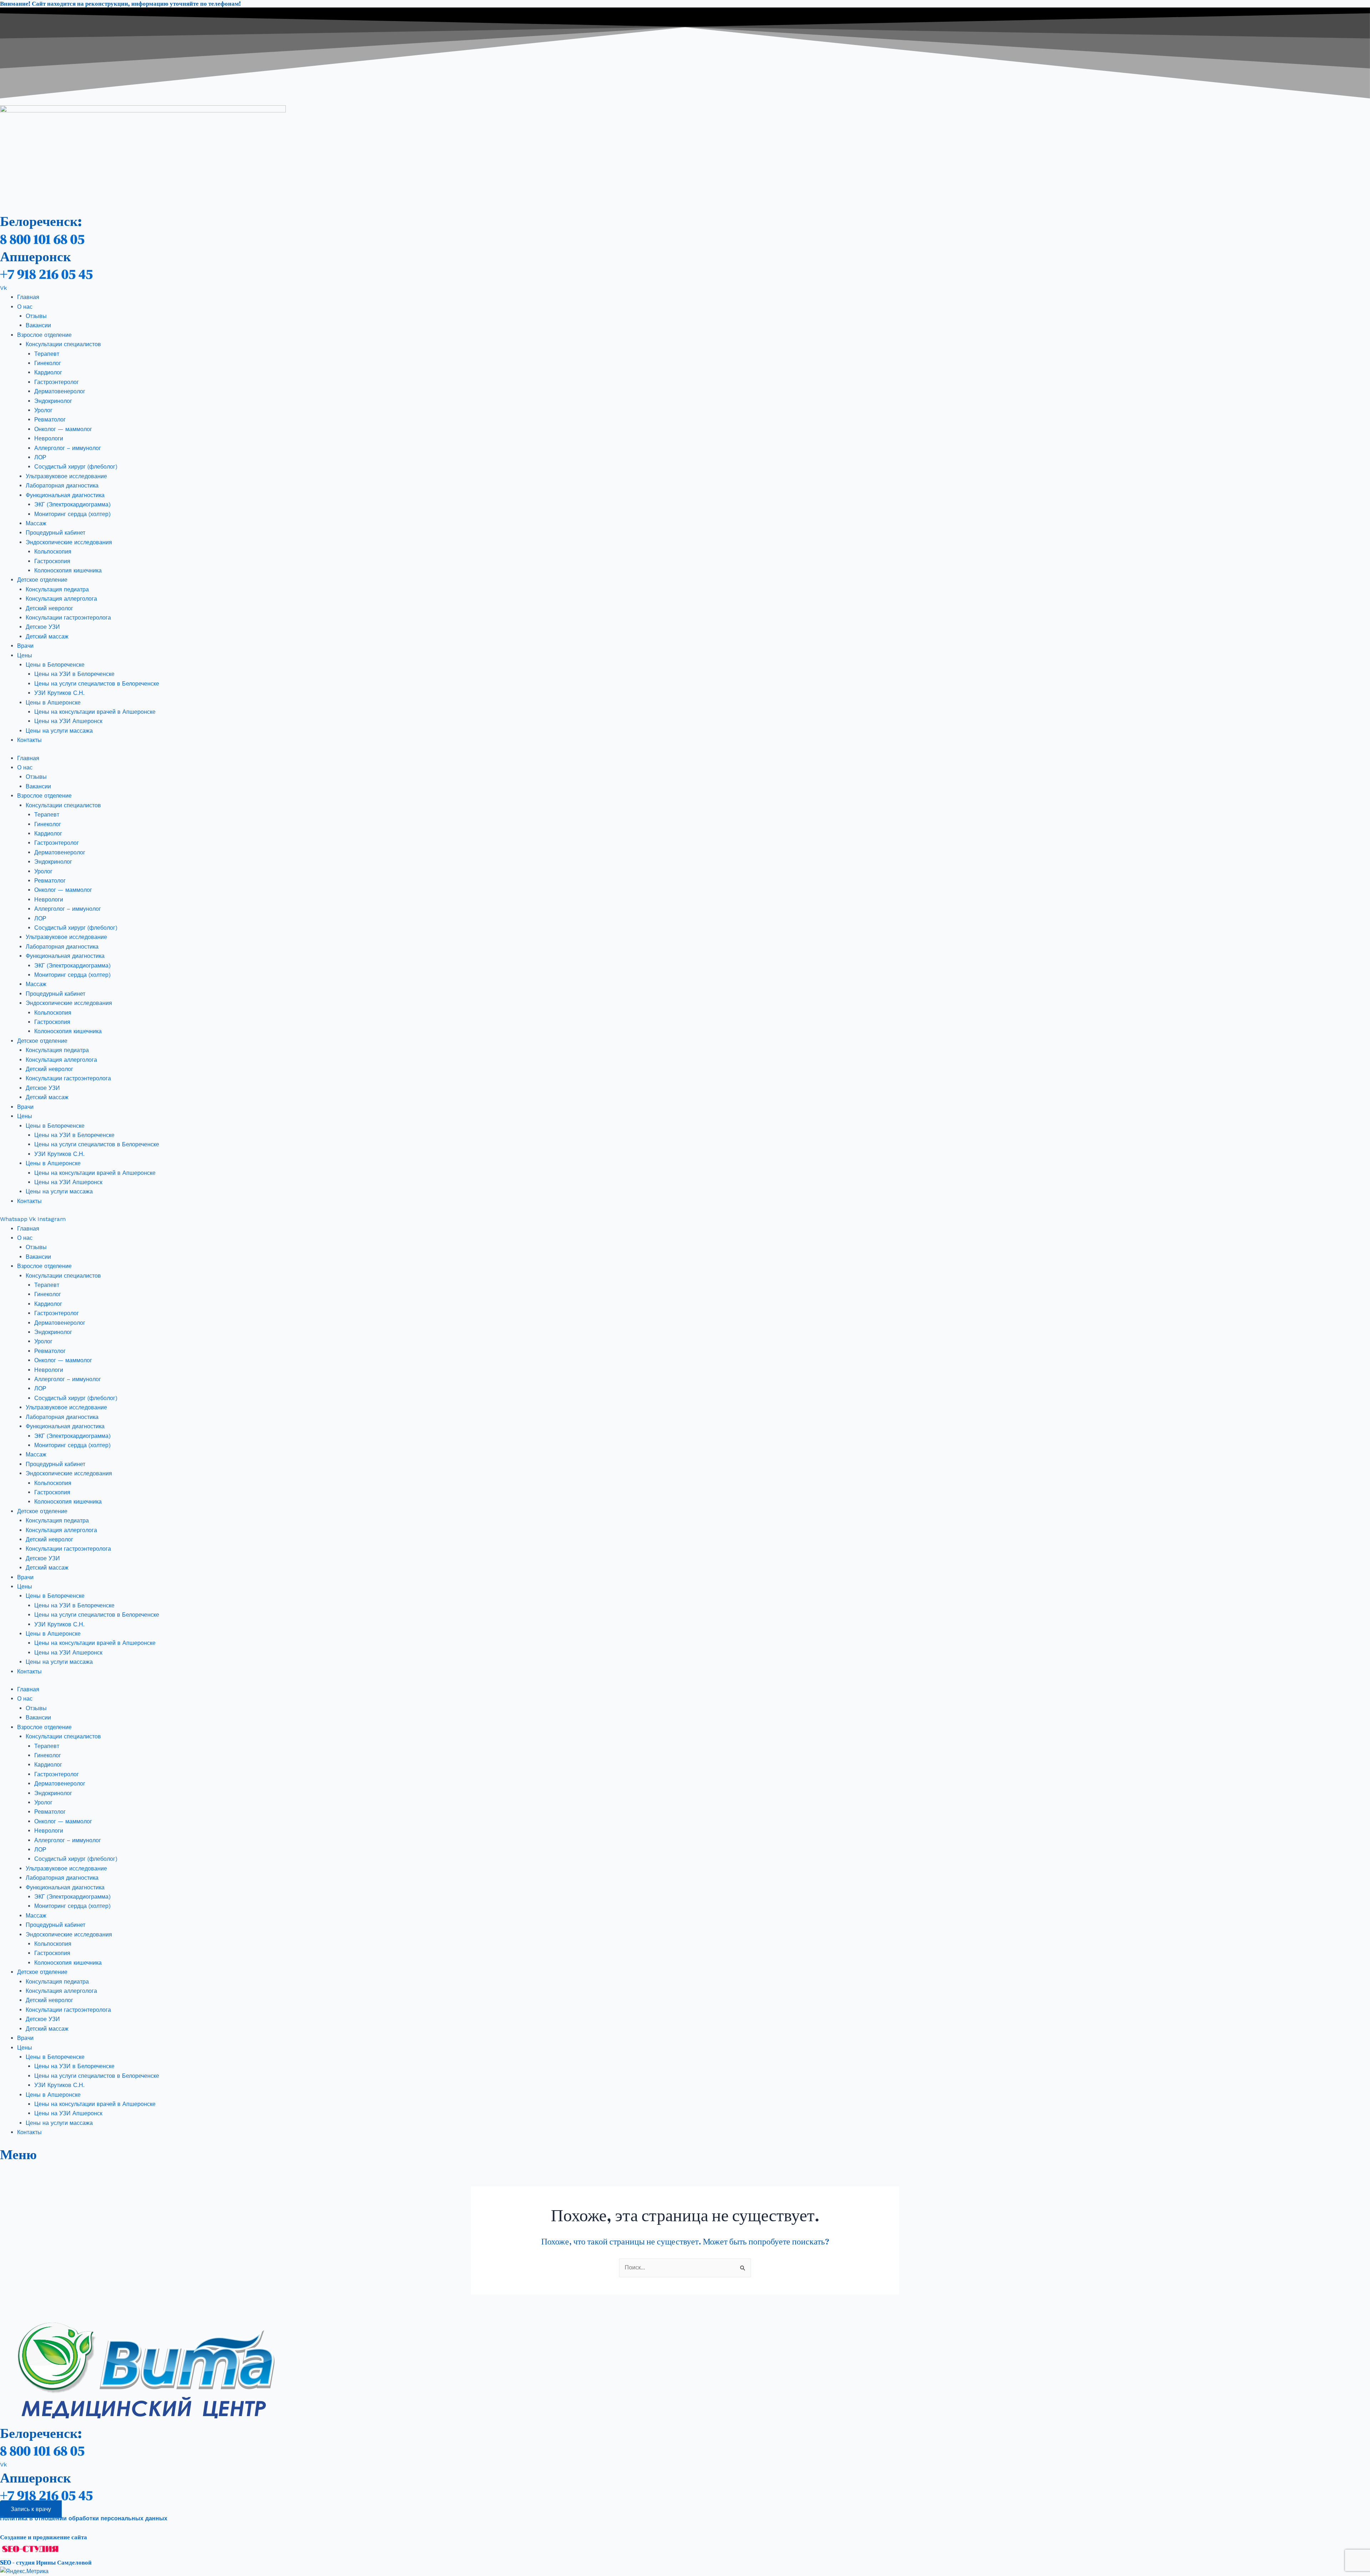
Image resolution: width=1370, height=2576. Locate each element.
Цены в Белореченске (55, 665)
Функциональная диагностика (65, 495)
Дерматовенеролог (60, 391)
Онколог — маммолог (63, 429)
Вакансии (38, 325)
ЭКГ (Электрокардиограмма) (72, 504)
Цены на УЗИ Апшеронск (68, 721)
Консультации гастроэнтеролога (68, 618)
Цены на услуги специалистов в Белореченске (97, 684)
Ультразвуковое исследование (66, 476)
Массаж (36, 523)
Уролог (43, 410)
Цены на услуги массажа (59, 731)
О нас (25, 307)
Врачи (25, 646)
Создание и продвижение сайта (44, 2537)
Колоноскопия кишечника (68, 570)
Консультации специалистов (63, 344)
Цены (25, 655)
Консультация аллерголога (61, 599)
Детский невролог (49, 608)
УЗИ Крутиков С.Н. (59, 693)
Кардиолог (48, 372)
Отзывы (36, 316)
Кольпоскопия (53, 552)
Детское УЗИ (43, 627)
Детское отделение (42, 580)
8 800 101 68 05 (42, 239)
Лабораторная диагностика (62, 486)
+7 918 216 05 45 (46, 274)
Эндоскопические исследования (69, 542)
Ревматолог (50, 420)
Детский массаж (47, 637)
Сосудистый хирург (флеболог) (76, 467)
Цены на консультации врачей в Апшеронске (95, 712)
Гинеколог (48, 363)
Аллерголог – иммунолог (68, 448)
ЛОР (40, 457)
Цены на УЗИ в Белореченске (74, 674)
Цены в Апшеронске (53, 703)
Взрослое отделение (44, 335)
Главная (28, 297)
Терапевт (47, 354)
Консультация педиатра (57, 589)
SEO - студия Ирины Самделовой (46, 2562)
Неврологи (49, 438)
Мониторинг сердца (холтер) (72, 514)
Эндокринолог (53, 401)
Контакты (29, 740)
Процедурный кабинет (55, 533)
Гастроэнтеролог (57, 382)
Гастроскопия (52, 561)
